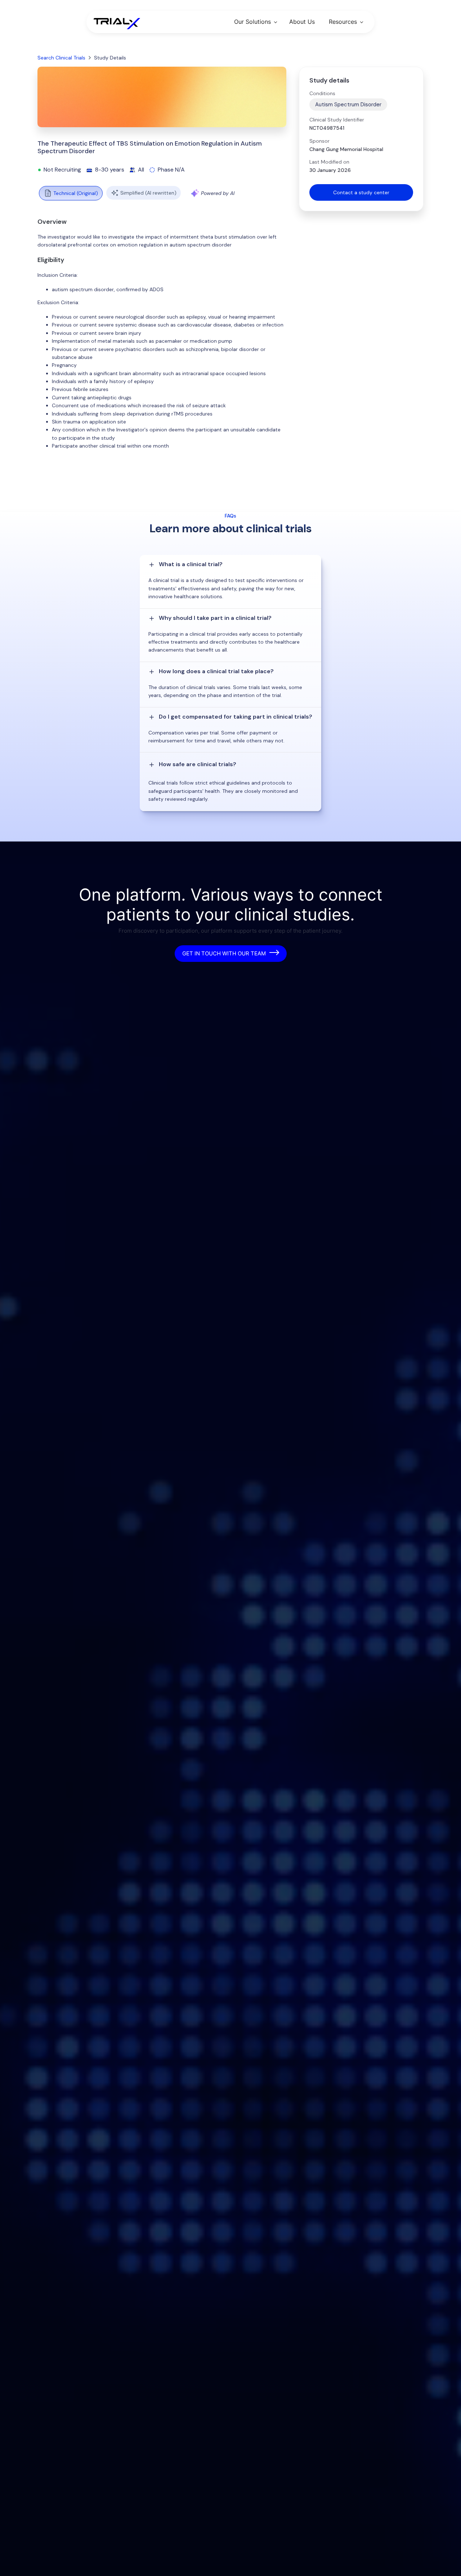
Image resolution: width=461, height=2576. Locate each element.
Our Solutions (252, 22)
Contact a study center (361, 192)
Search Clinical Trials (61, 58)
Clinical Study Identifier (337, 120)
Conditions (322, 93)
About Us (302, 22)
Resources (343, 22)
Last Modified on (329, 162)
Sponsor (319, 141)
